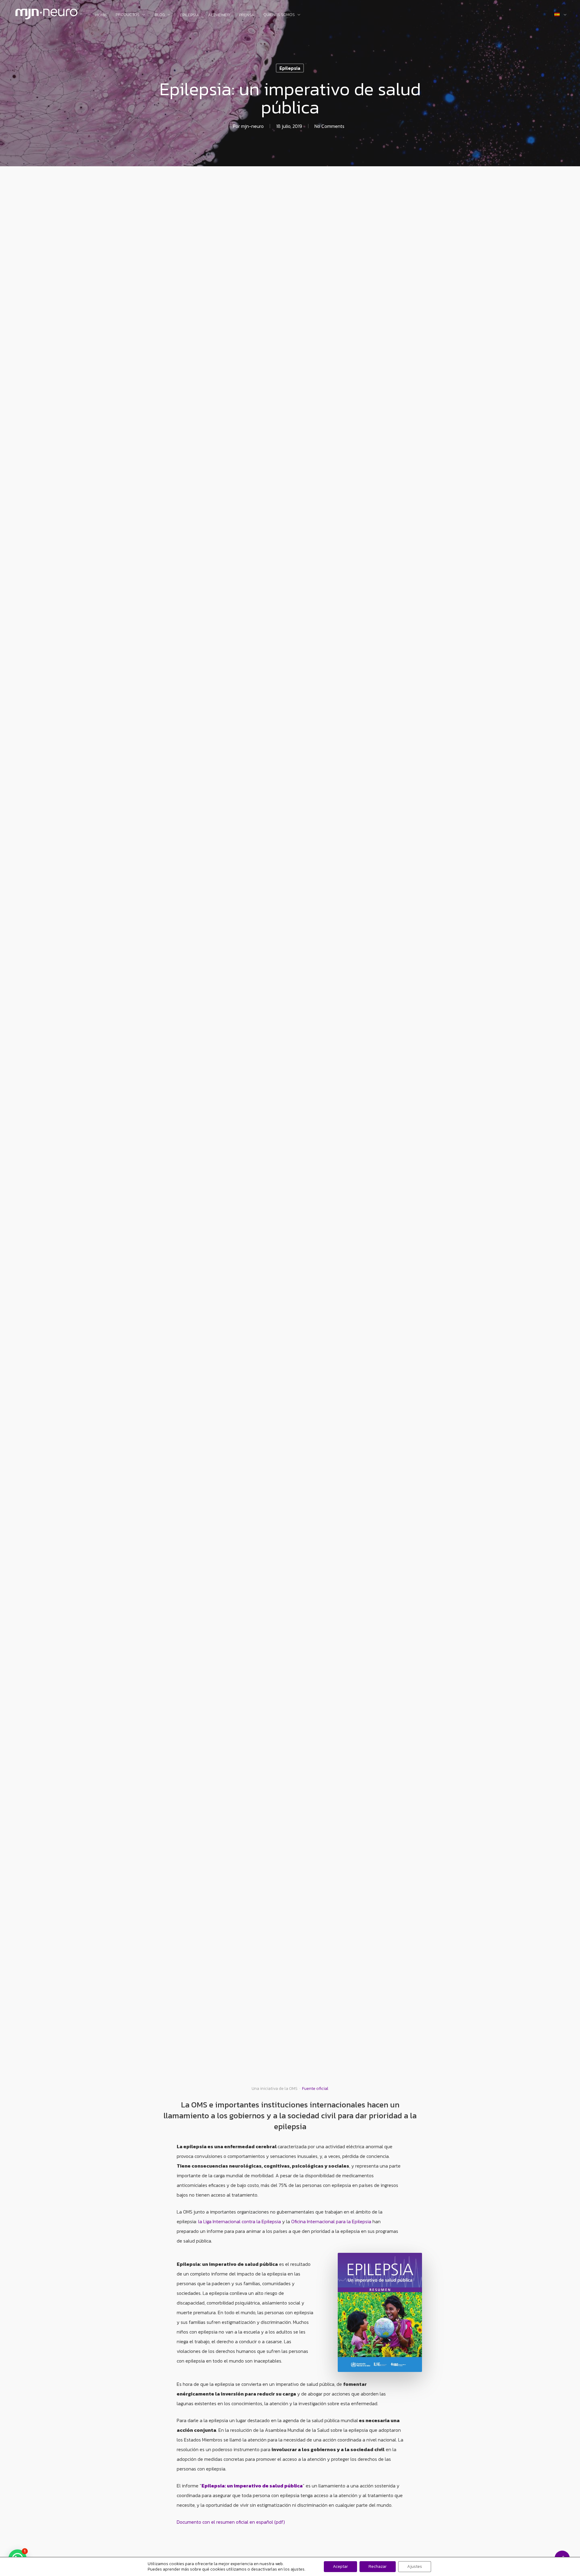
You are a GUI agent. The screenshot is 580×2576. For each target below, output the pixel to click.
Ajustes (415, 2566)
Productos (128, 15)
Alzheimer (219, 15)
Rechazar (378, 2566)
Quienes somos (279, 15)
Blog (160, 15)
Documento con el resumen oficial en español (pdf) (231, 2522)
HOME (101, 15)
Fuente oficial (315, 2089)
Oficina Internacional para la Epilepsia (332, 2221)
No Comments (329, 126)
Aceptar (340, 2566)
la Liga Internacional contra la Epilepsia (240, 2221)
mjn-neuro (252, 126)
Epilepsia (190, 15)
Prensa (247, 15)
